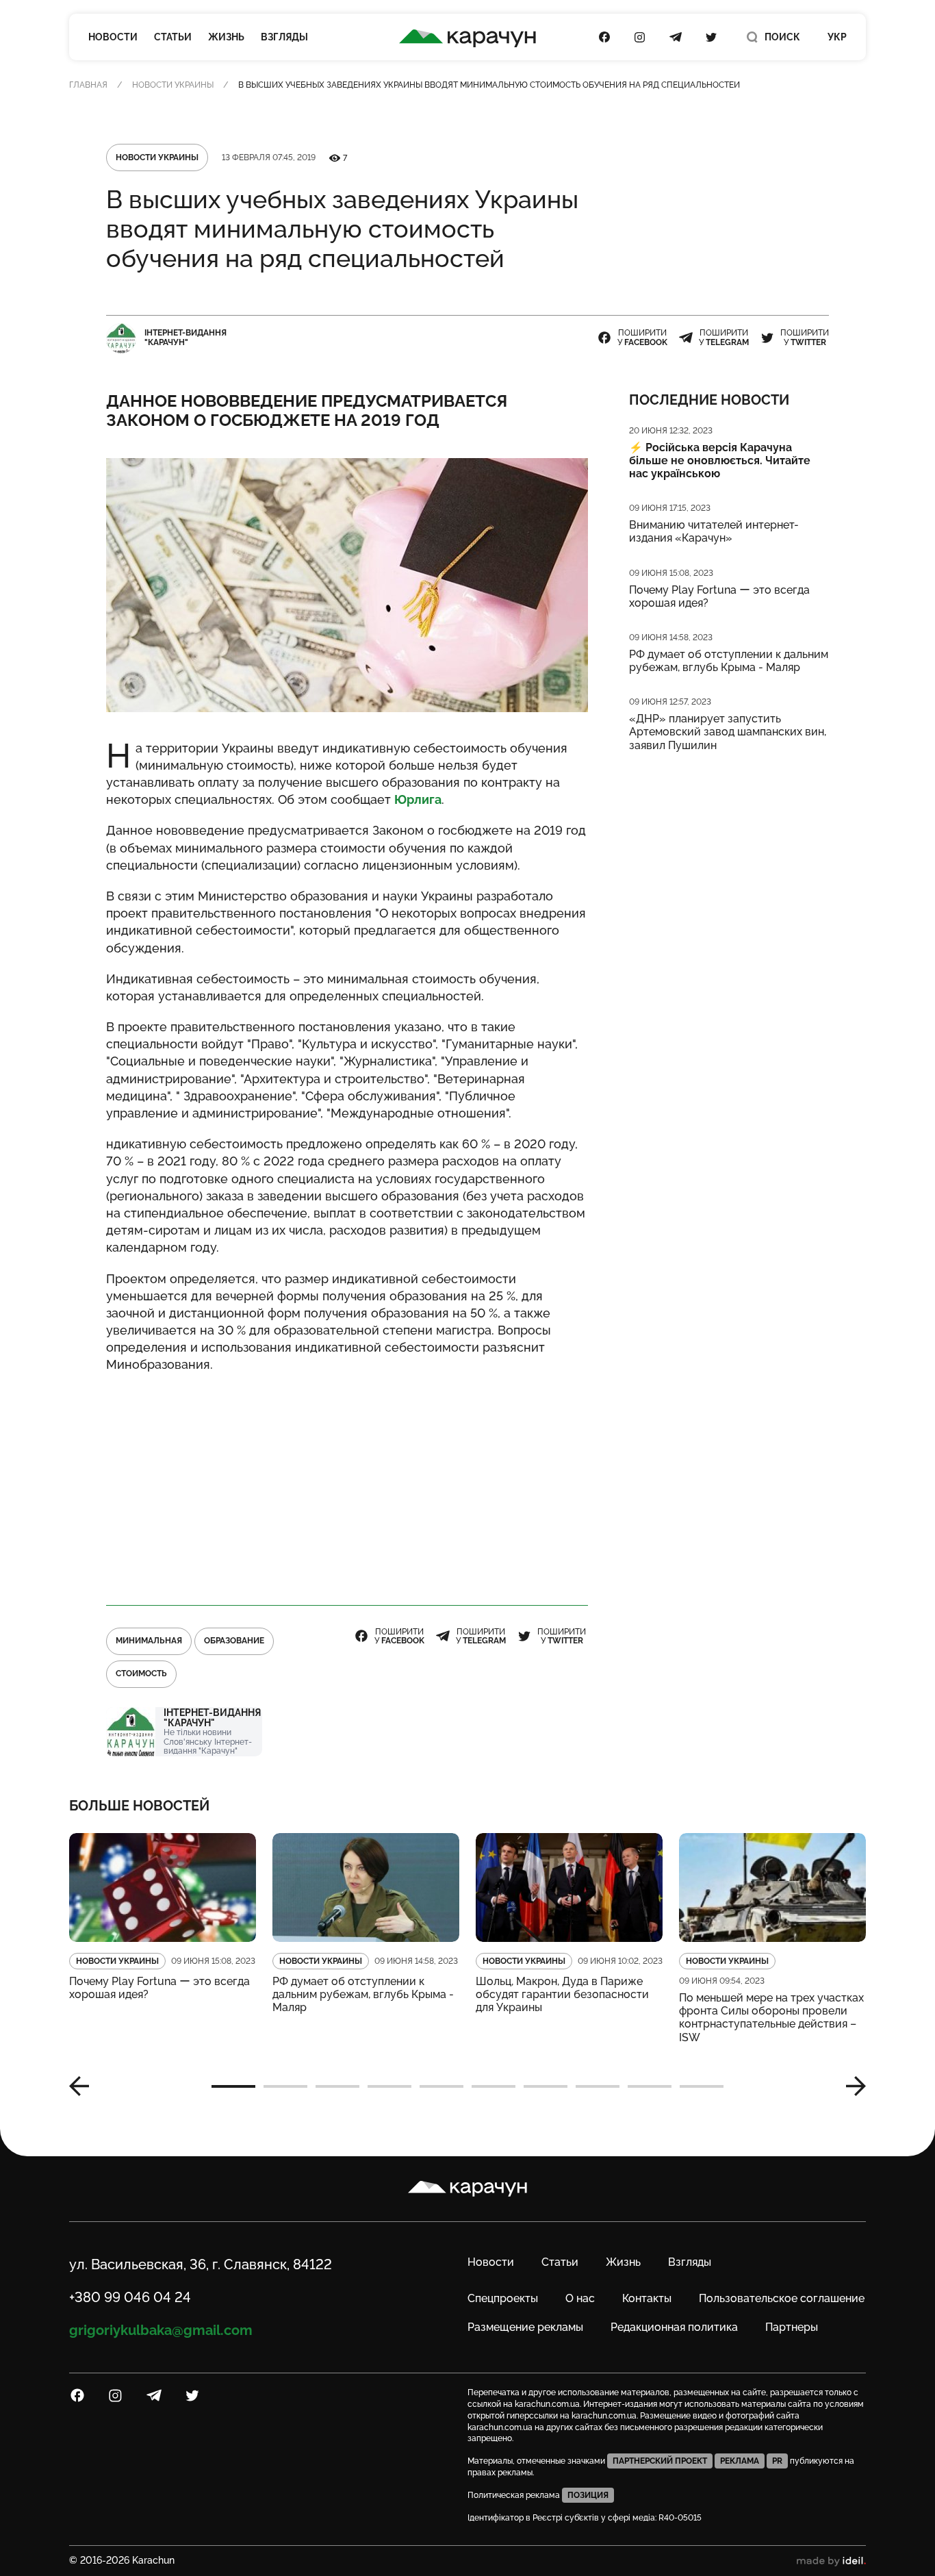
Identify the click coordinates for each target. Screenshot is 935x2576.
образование (234, 1641)
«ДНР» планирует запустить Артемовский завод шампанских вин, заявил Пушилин (728, 732)
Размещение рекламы (525, 2327)
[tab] (233, 2086)
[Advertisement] (347, 1483)
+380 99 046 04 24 (130, 2297)
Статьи (173, 37)
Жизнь (226, 37)
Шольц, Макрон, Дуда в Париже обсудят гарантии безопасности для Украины (562, 1994)
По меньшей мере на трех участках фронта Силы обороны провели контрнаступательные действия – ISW (771, 2018)
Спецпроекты (503, 2298)
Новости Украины (173, 85)
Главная (88, 85)
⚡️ (720, 460)
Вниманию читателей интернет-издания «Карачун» (714, 531)
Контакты (647, 2298)
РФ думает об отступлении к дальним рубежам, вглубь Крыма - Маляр (729, 661)
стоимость (141, 1674)
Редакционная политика (674, 2327)
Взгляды (284, 37)
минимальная (149, 1641)
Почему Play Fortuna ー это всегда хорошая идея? (719, 596)
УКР (837, 37)
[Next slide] (851, 2086)
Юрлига (418, 799)
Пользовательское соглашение (782, 2298)
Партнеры (792, 2327)
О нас (580, 2298)
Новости (113, 37)
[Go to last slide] (84, 2086)
